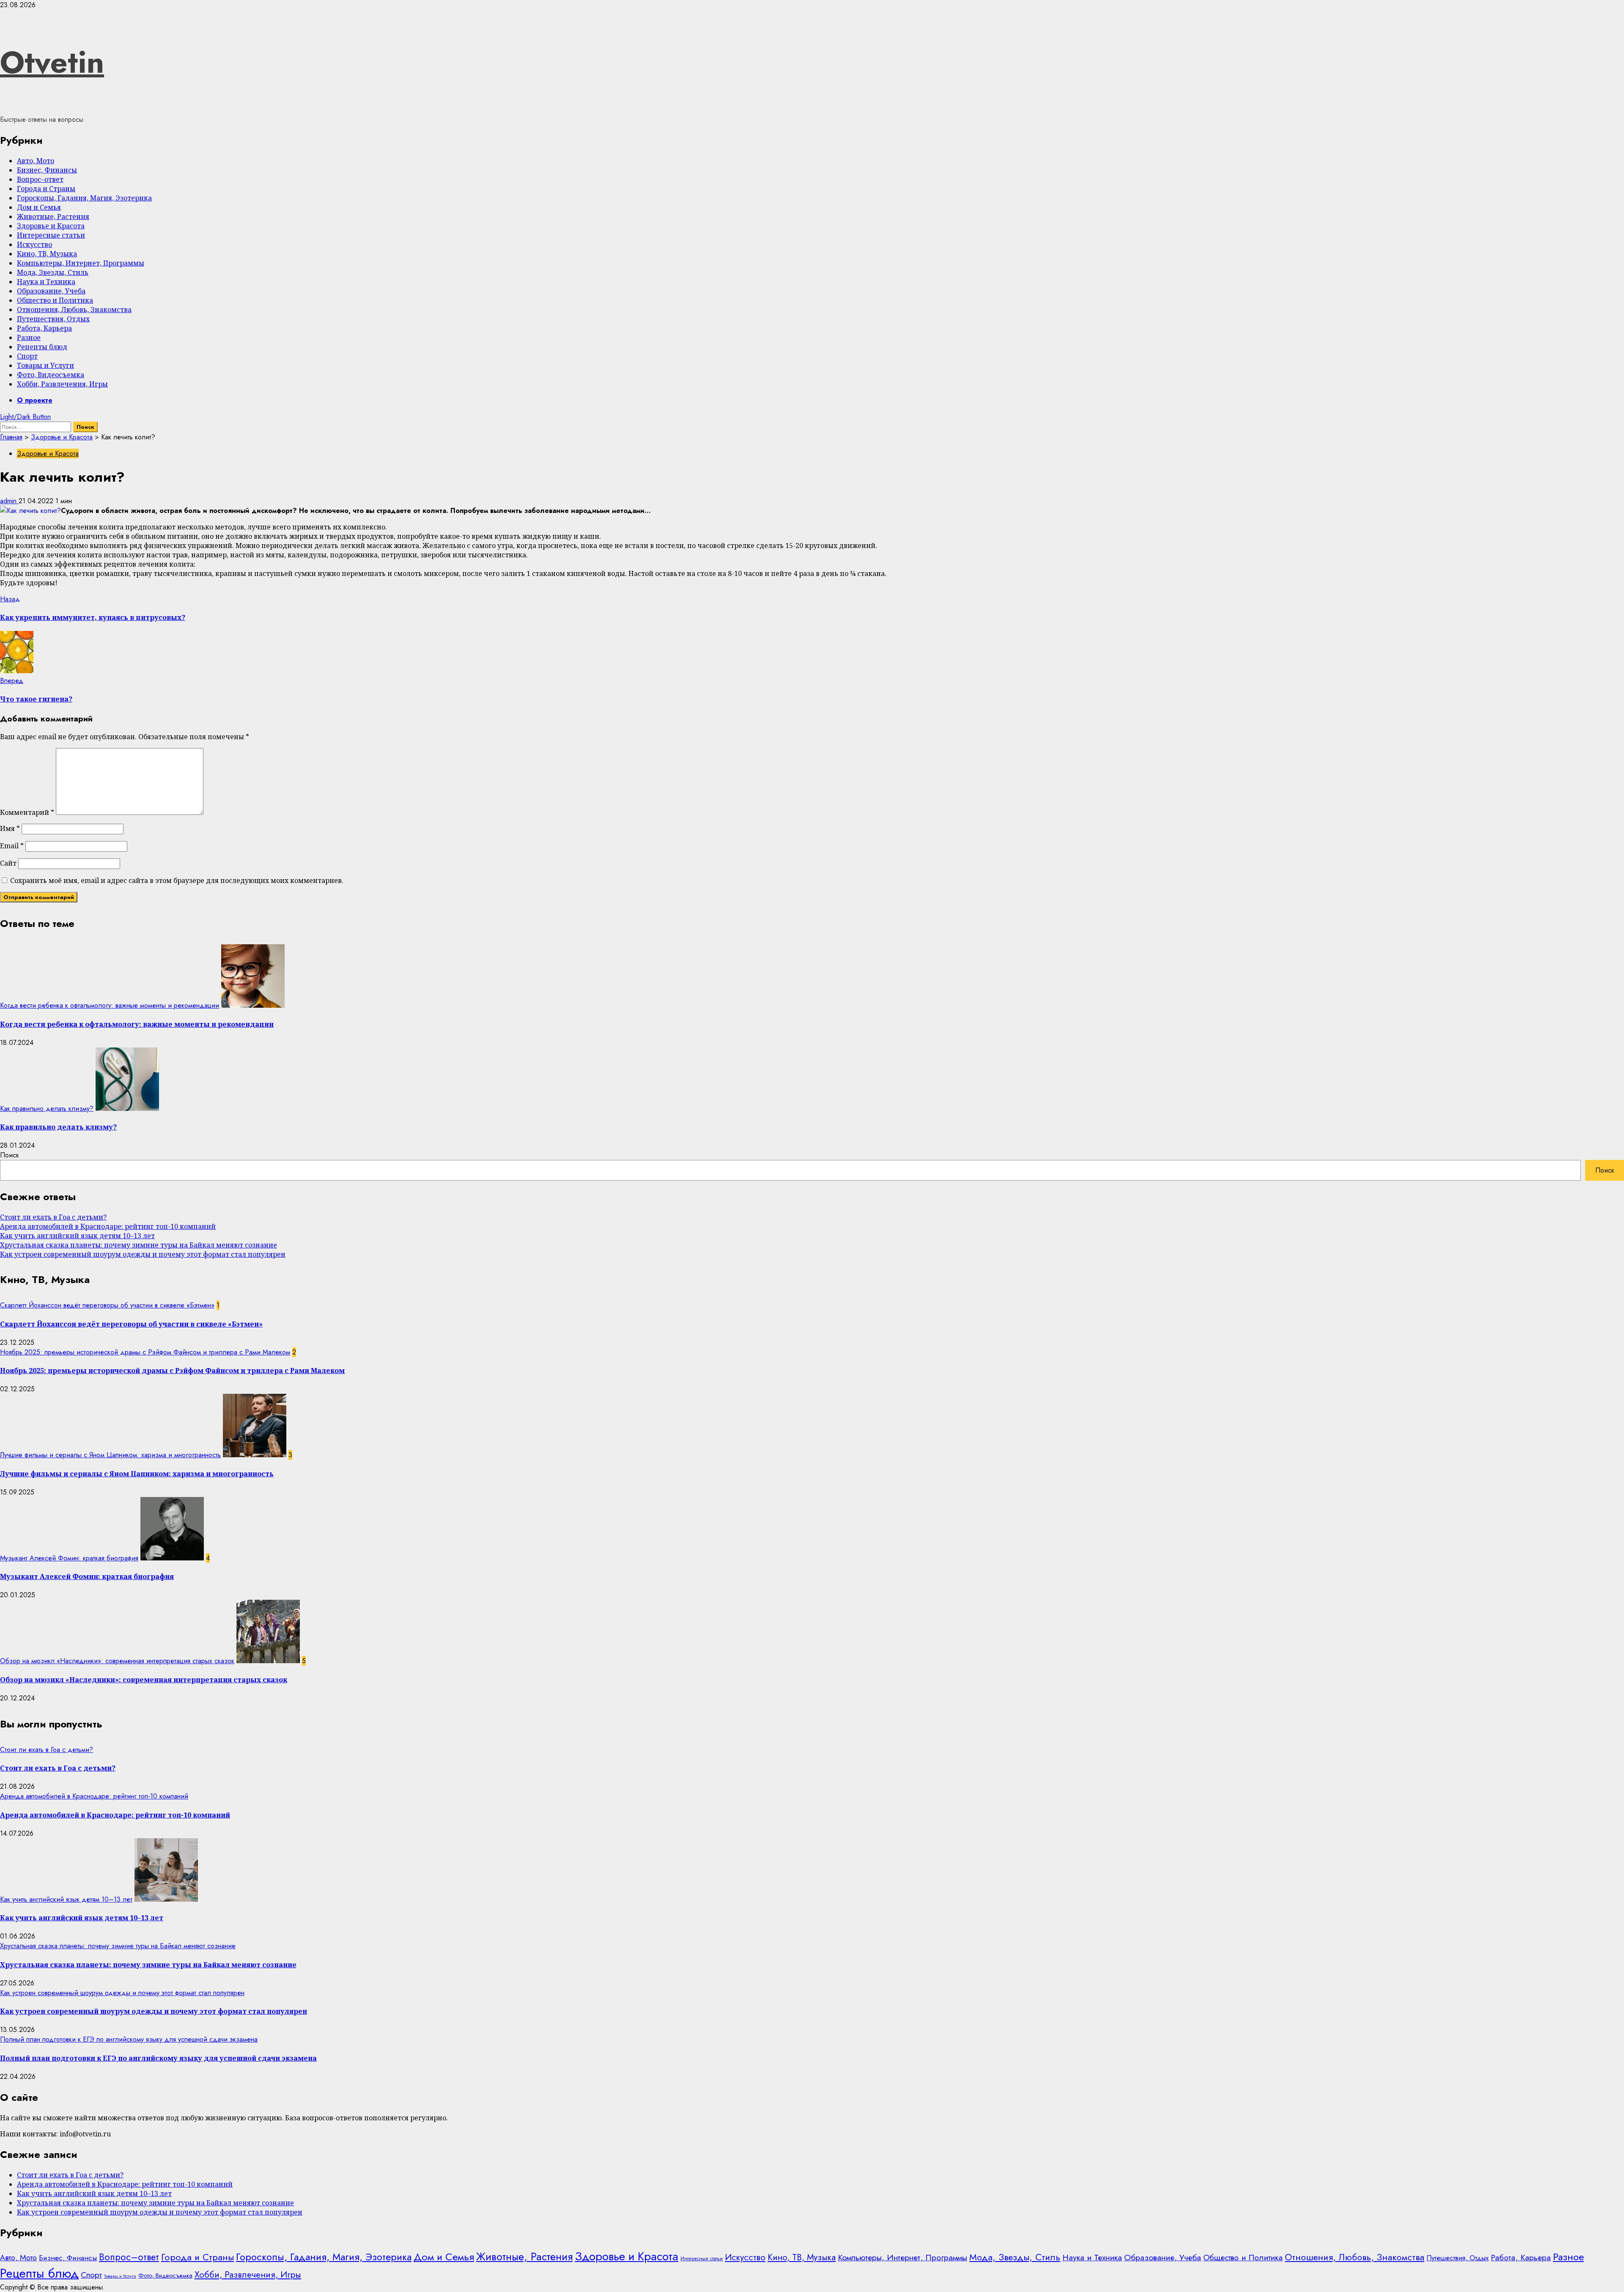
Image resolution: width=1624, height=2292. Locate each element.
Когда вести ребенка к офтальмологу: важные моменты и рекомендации (110, 1005)
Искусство (34, 244)
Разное (29, 337)
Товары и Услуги (45, 365)
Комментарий (27, 812)
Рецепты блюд (42, 347)
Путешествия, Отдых (53, 319)
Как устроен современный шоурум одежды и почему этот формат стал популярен (143, 1254)
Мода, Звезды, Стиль (53, 272)
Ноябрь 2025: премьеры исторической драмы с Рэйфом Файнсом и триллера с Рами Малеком (145, 1352)
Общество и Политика (55, 300)
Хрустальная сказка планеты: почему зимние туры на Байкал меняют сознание (139, 1245)
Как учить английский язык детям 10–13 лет (77, 1236)
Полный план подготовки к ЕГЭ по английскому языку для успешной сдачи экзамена (129, 2039)
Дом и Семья (39, 207)
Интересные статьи (51, 235)
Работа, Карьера (44, 328)
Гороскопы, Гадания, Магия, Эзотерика (84, 198)
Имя (10, 828)
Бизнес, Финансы (47, 170)
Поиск (10, 1155)
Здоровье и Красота (51, 226)
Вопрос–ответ (40, 179)
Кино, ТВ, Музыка (47, 254)
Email (12, 846)
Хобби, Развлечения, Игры (62, 384)
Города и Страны (46, 189)
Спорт (27, 356)
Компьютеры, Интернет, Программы (81, 263)
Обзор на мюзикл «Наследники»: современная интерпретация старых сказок (117, 1661)
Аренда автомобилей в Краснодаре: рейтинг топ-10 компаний (108, 1226)
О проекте (35, 400)
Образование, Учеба (51, 291)
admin (9, 501)
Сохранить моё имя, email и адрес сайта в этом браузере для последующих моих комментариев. (177, 880)
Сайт (8, 863)
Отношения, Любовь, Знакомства (74, 310)
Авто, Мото (36, 161)
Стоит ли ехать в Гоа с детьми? (53, 1217)
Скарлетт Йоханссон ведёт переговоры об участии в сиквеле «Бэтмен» (107, 1305)
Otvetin (52, 62)
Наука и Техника (46, 282)
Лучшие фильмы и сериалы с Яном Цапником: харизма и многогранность (110, 1455)
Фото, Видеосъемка (51, 375)
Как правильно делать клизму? (47, 1109)
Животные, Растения (53, 217)
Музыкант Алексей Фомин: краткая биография (69, 1558)
